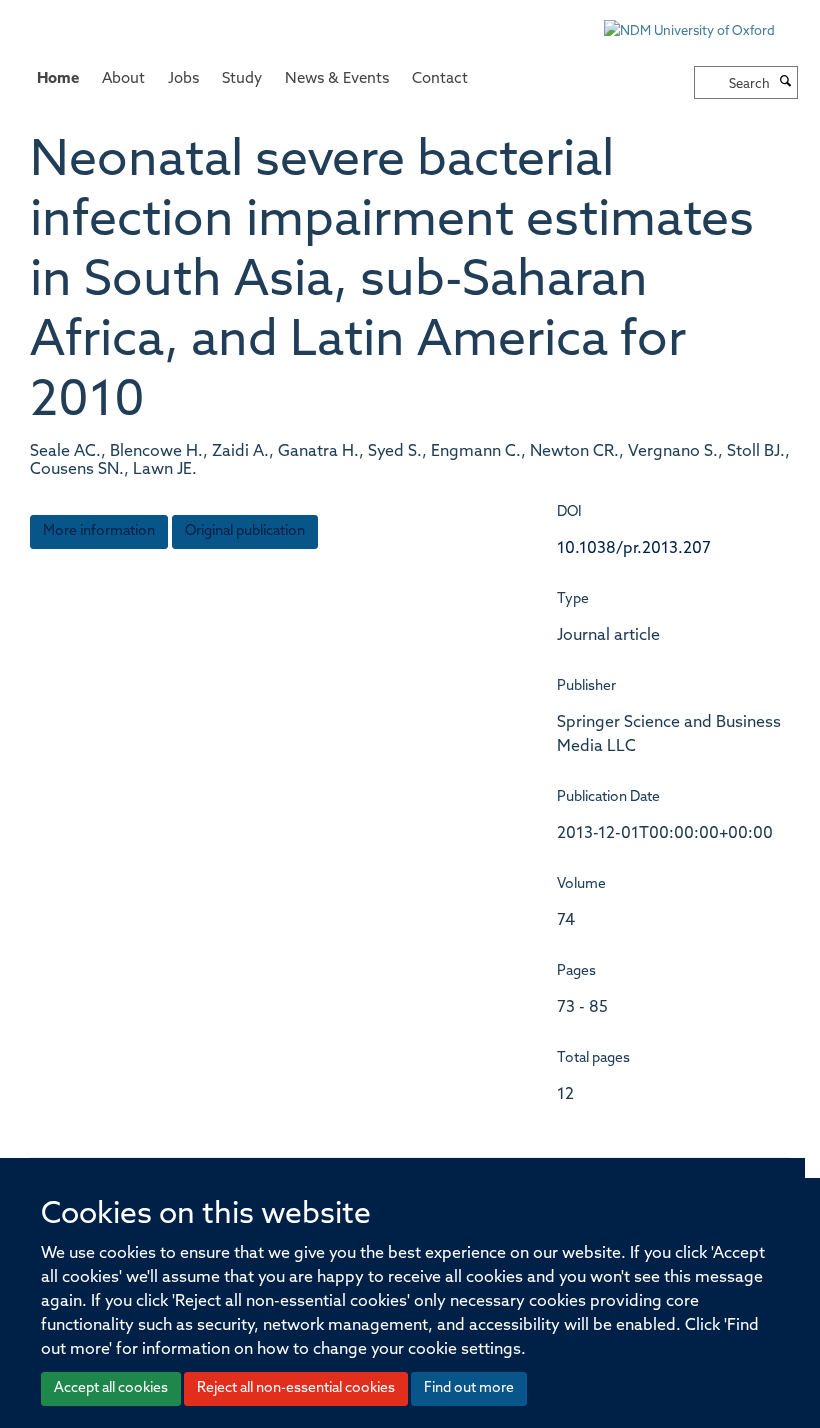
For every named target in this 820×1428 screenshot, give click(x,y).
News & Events (337, 79)
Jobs (183, 79)
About (123, 79)
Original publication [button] (245, 531)
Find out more (469, 1388)
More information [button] (99, 531)
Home (58, 79)
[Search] (786, 83)
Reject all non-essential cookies (296, 1388)
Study (242, 79)
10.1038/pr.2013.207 (634, 549)
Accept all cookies (111, 1388)
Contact (440, 79)
